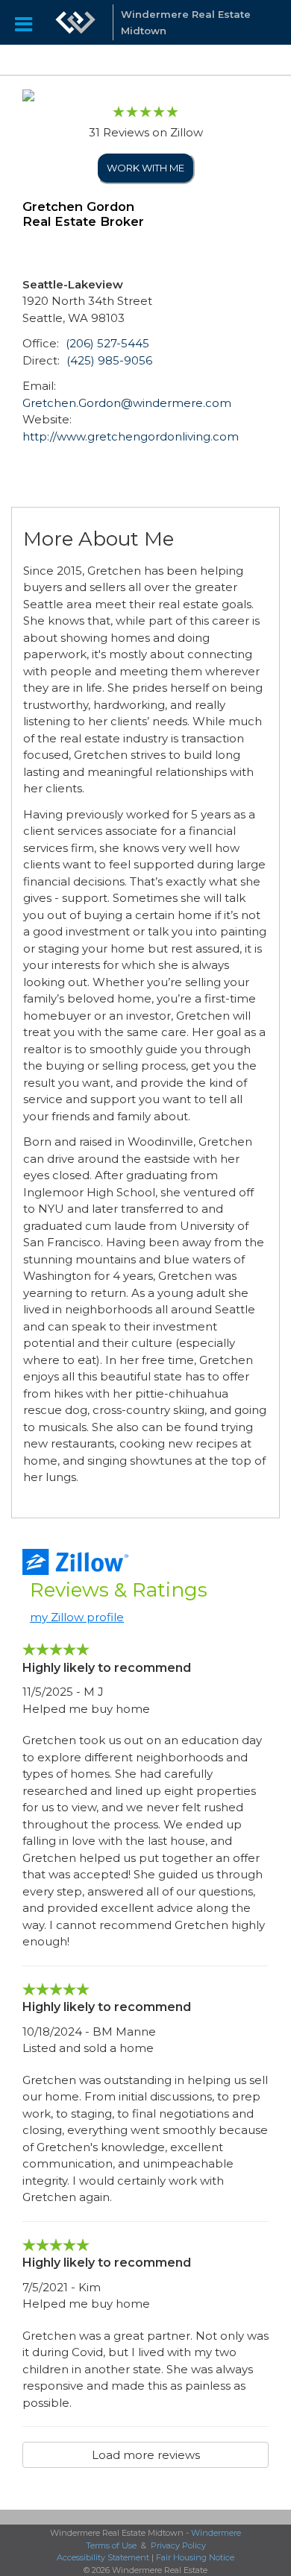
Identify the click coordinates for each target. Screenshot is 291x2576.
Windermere (216, 2533)
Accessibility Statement (103, 2557)
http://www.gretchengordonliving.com (131, 436)
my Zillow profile (77, 1617)
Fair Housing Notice (195, 2557)
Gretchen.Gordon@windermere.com (127, 403)
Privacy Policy (178, 2545)
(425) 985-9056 (109, 360)
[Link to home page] (75, 22)
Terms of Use (111, 2545)
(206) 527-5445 (107, 343)
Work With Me (145, 168)
